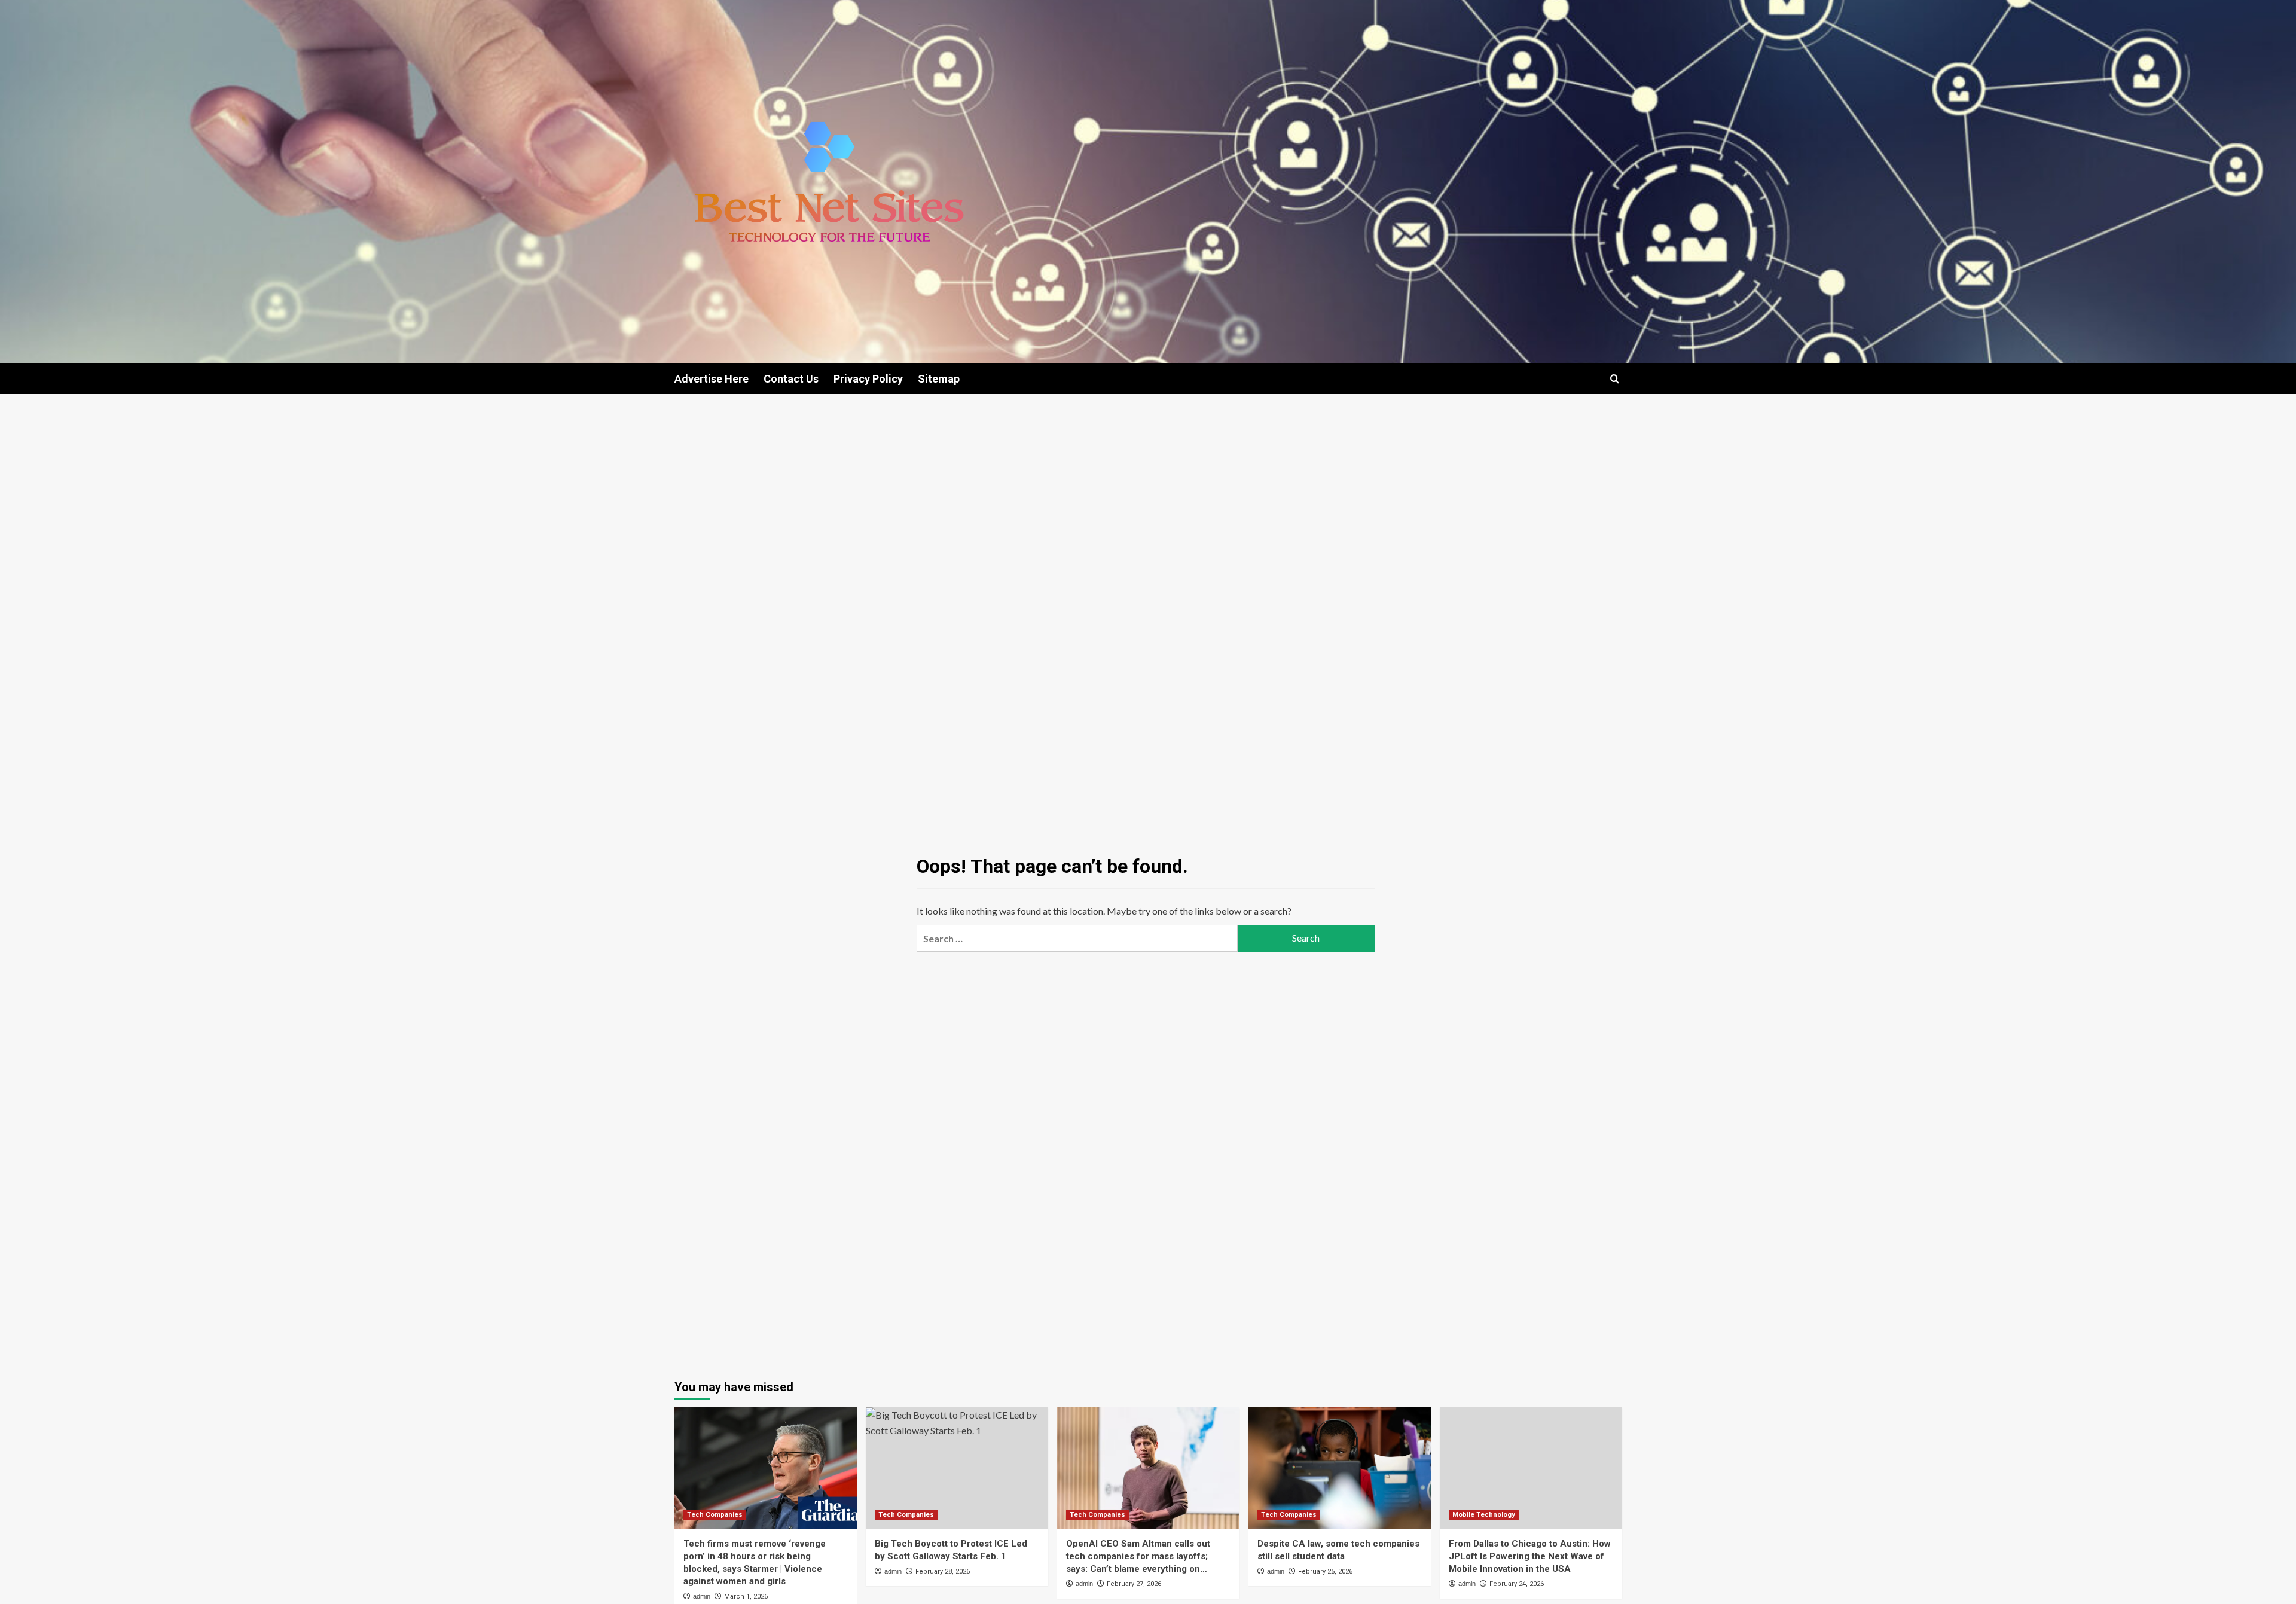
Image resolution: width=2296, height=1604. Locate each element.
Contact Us (791, 379)
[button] (1615, 379)
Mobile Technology (1484, 1515)
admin (702, 1596)
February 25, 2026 (1325, 1571)
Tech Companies (715, 1515)
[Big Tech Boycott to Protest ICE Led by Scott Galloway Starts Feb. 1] (957, 1468)
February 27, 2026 (1134, 1584)
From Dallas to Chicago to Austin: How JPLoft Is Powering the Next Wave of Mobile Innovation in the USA (1530, 1556)
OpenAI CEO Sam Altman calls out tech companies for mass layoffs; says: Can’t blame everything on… (1138, 1556)
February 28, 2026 (943, 1571)
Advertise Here (712, 379)
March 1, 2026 (746, 1597)
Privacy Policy (868, 379)
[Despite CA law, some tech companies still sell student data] (1340, 1468)
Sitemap (939, 379)
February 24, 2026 (1517, 1584)
